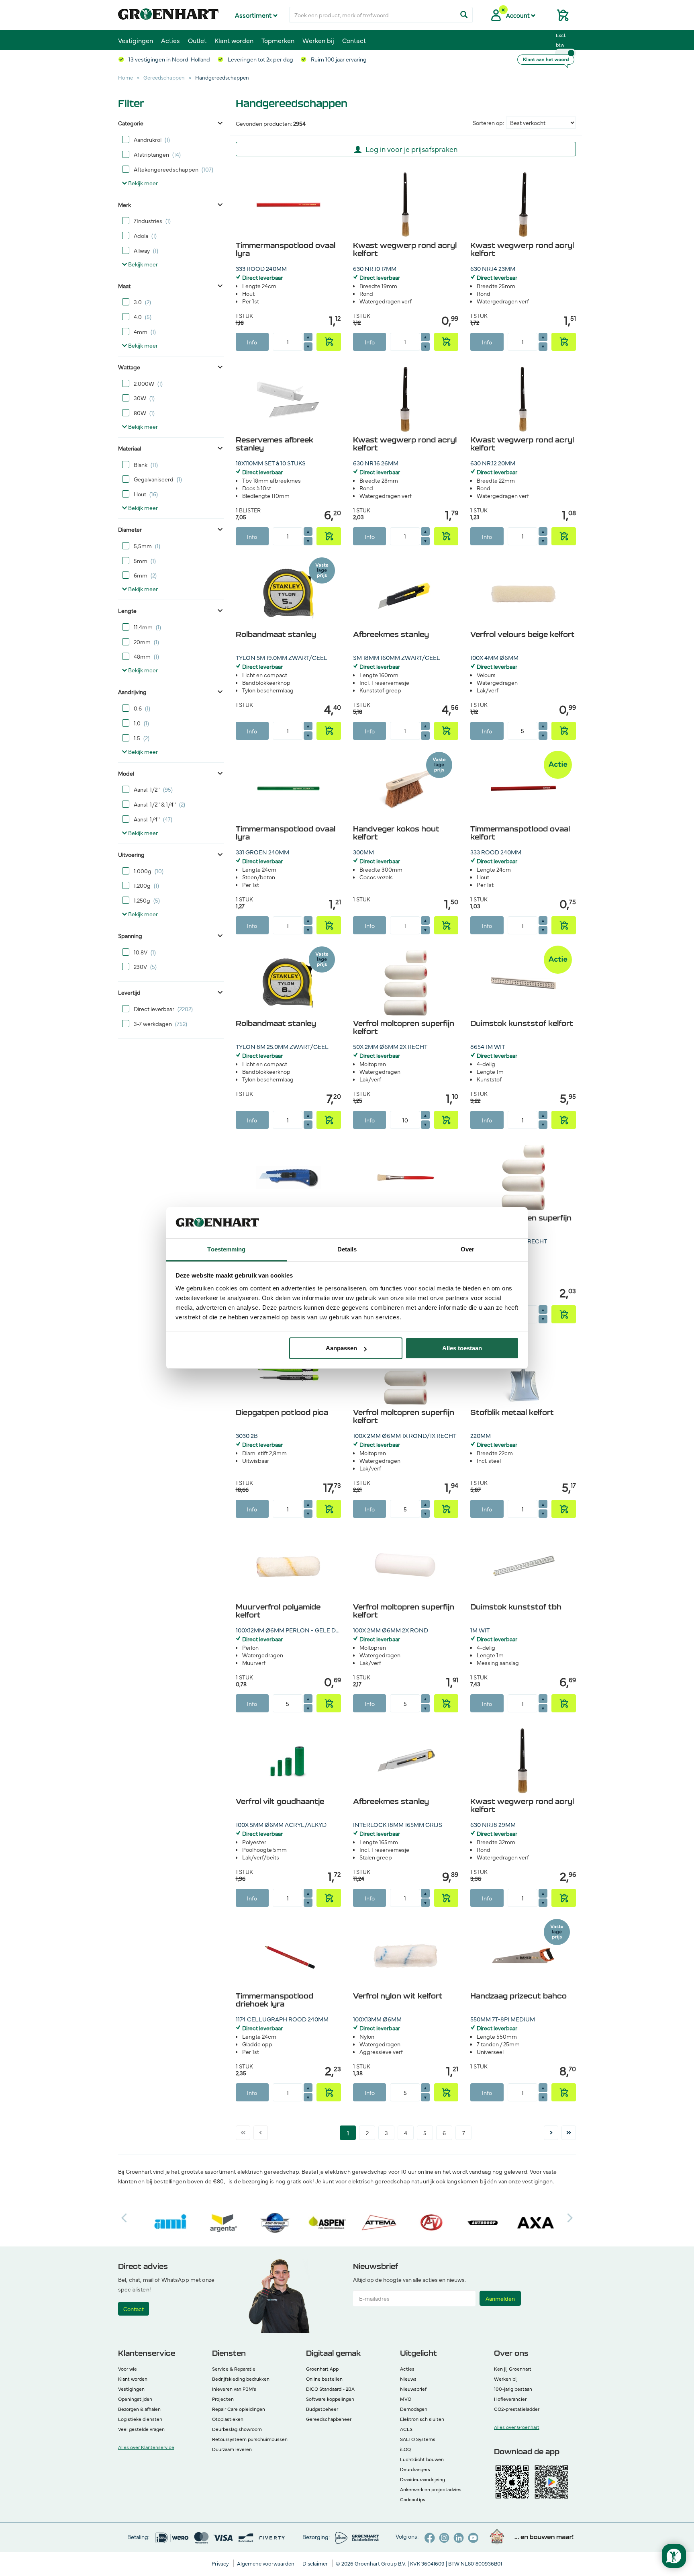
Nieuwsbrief (413, 2389)
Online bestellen (324, 2379)
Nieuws (408, 2379)
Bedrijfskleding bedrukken (241, 2379)
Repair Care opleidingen (239, 2409)
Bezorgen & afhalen (139, 2409)
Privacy (221, 2563)
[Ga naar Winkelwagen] (559, 18)
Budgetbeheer (322, 2409)
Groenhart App (322, 2369)
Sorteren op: (488, 123)
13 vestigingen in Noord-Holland (169, 59)
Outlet (197, 40)
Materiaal (130, 448)
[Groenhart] (168, 12)
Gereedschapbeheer (329, 2419)
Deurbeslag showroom (237, 2429)
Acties (170, 40)
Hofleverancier (510, 2399)
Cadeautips (413, 2499)
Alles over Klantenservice (146, 2447)
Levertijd (129, 992)
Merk (125, 205)
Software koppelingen (330, 2399)
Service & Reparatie (234, 2369)
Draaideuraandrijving (423, 2479)
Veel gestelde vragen (141, 2429)
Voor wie (128, 2369)
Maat (124, 286)
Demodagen (414, 2409)
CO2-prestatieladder (517, 2409)
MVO (406, 2399)
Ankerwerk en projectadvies (431, 2489)
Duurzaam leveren (232, 2449)
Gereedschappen (164, 77)
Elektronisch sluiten (422, 2419)
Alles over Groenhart (517, 2427)
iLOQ (405, 2449)
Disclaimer (316, 2563)
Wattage (129, 367)
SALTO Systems (418, 2439)
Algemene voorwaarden (266, 2563)
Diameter (130, 529)
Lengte (127, 610)
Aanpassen (341, 1348)
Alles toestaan (462, 1348)
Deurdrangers (415, 2469)
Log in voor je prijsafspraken (411, 149)
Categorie (131, 123)
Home (126, 77)
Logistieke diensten (140, 2419)
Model (126, 773)
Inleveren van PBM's (234, 2389)
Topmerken (278, 40)
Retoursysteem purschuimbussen (250, 2439)
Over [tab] (467, 1249)
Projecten (223, 2399)
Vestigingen (136, 40)
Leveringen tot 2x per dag (260, 59)
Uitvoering (131, 854)
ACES (406, 2429)
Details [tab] (347, 1249)
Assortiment (254, 15)
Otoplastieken (228, 2419)
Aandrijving (132, 692)
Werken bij (318, 40)
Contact (354, 40)
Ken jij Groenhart (513, 2369)
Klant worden (234, 40)
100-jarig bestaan (513, 2389)
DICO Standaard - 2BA (330, 2389)
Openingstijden (135, 2399)
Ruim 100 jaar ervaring (338, 59)
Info (252, 342)
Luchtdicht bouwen (422, 2459)
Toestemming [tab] (226, 1249)
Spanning (130, 936)
